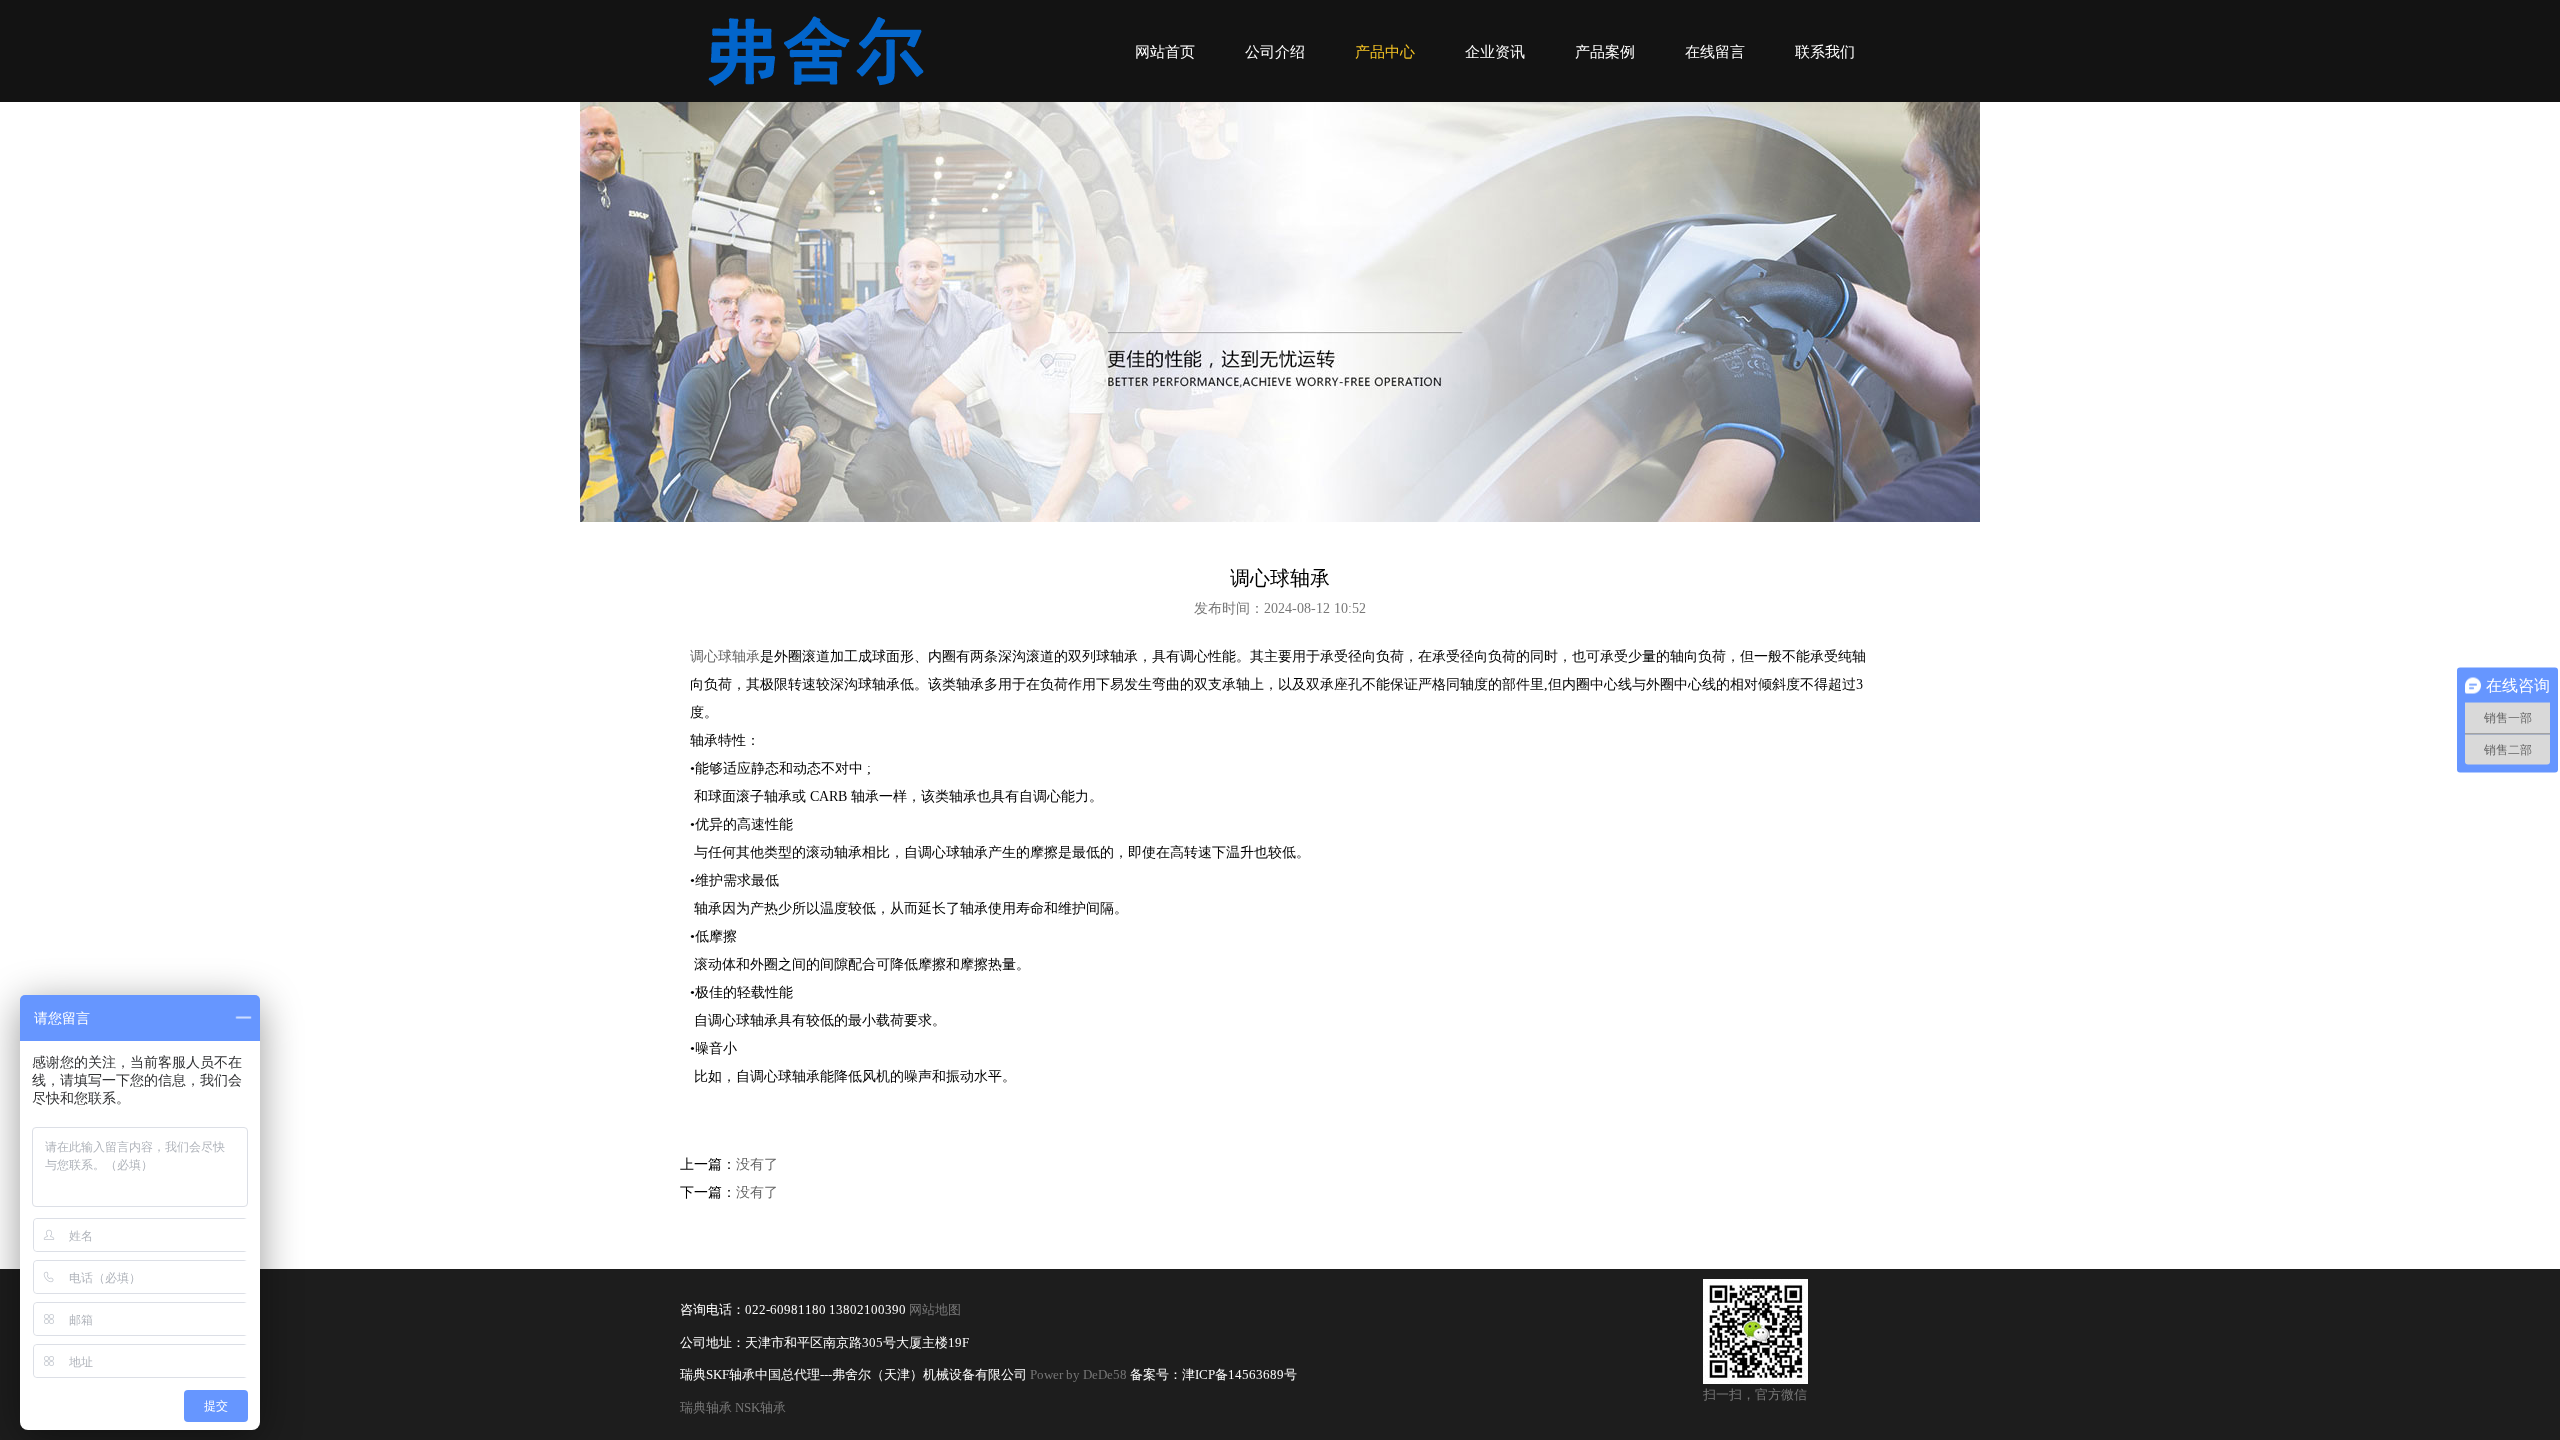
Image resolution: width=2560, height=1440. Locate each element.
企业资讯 (1495, 52)
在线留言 (1715, 52)
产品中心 (1385, 52)
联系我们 (1825, 52)
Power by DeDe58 (1078, 1375)
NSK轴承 (760, 1408)
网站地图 (935, 1310)
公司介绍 (1275, 52)
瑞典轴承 (706, 1408)
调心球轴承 (725, 656)
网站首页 (1165, 52)
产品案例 (1605, 52)
